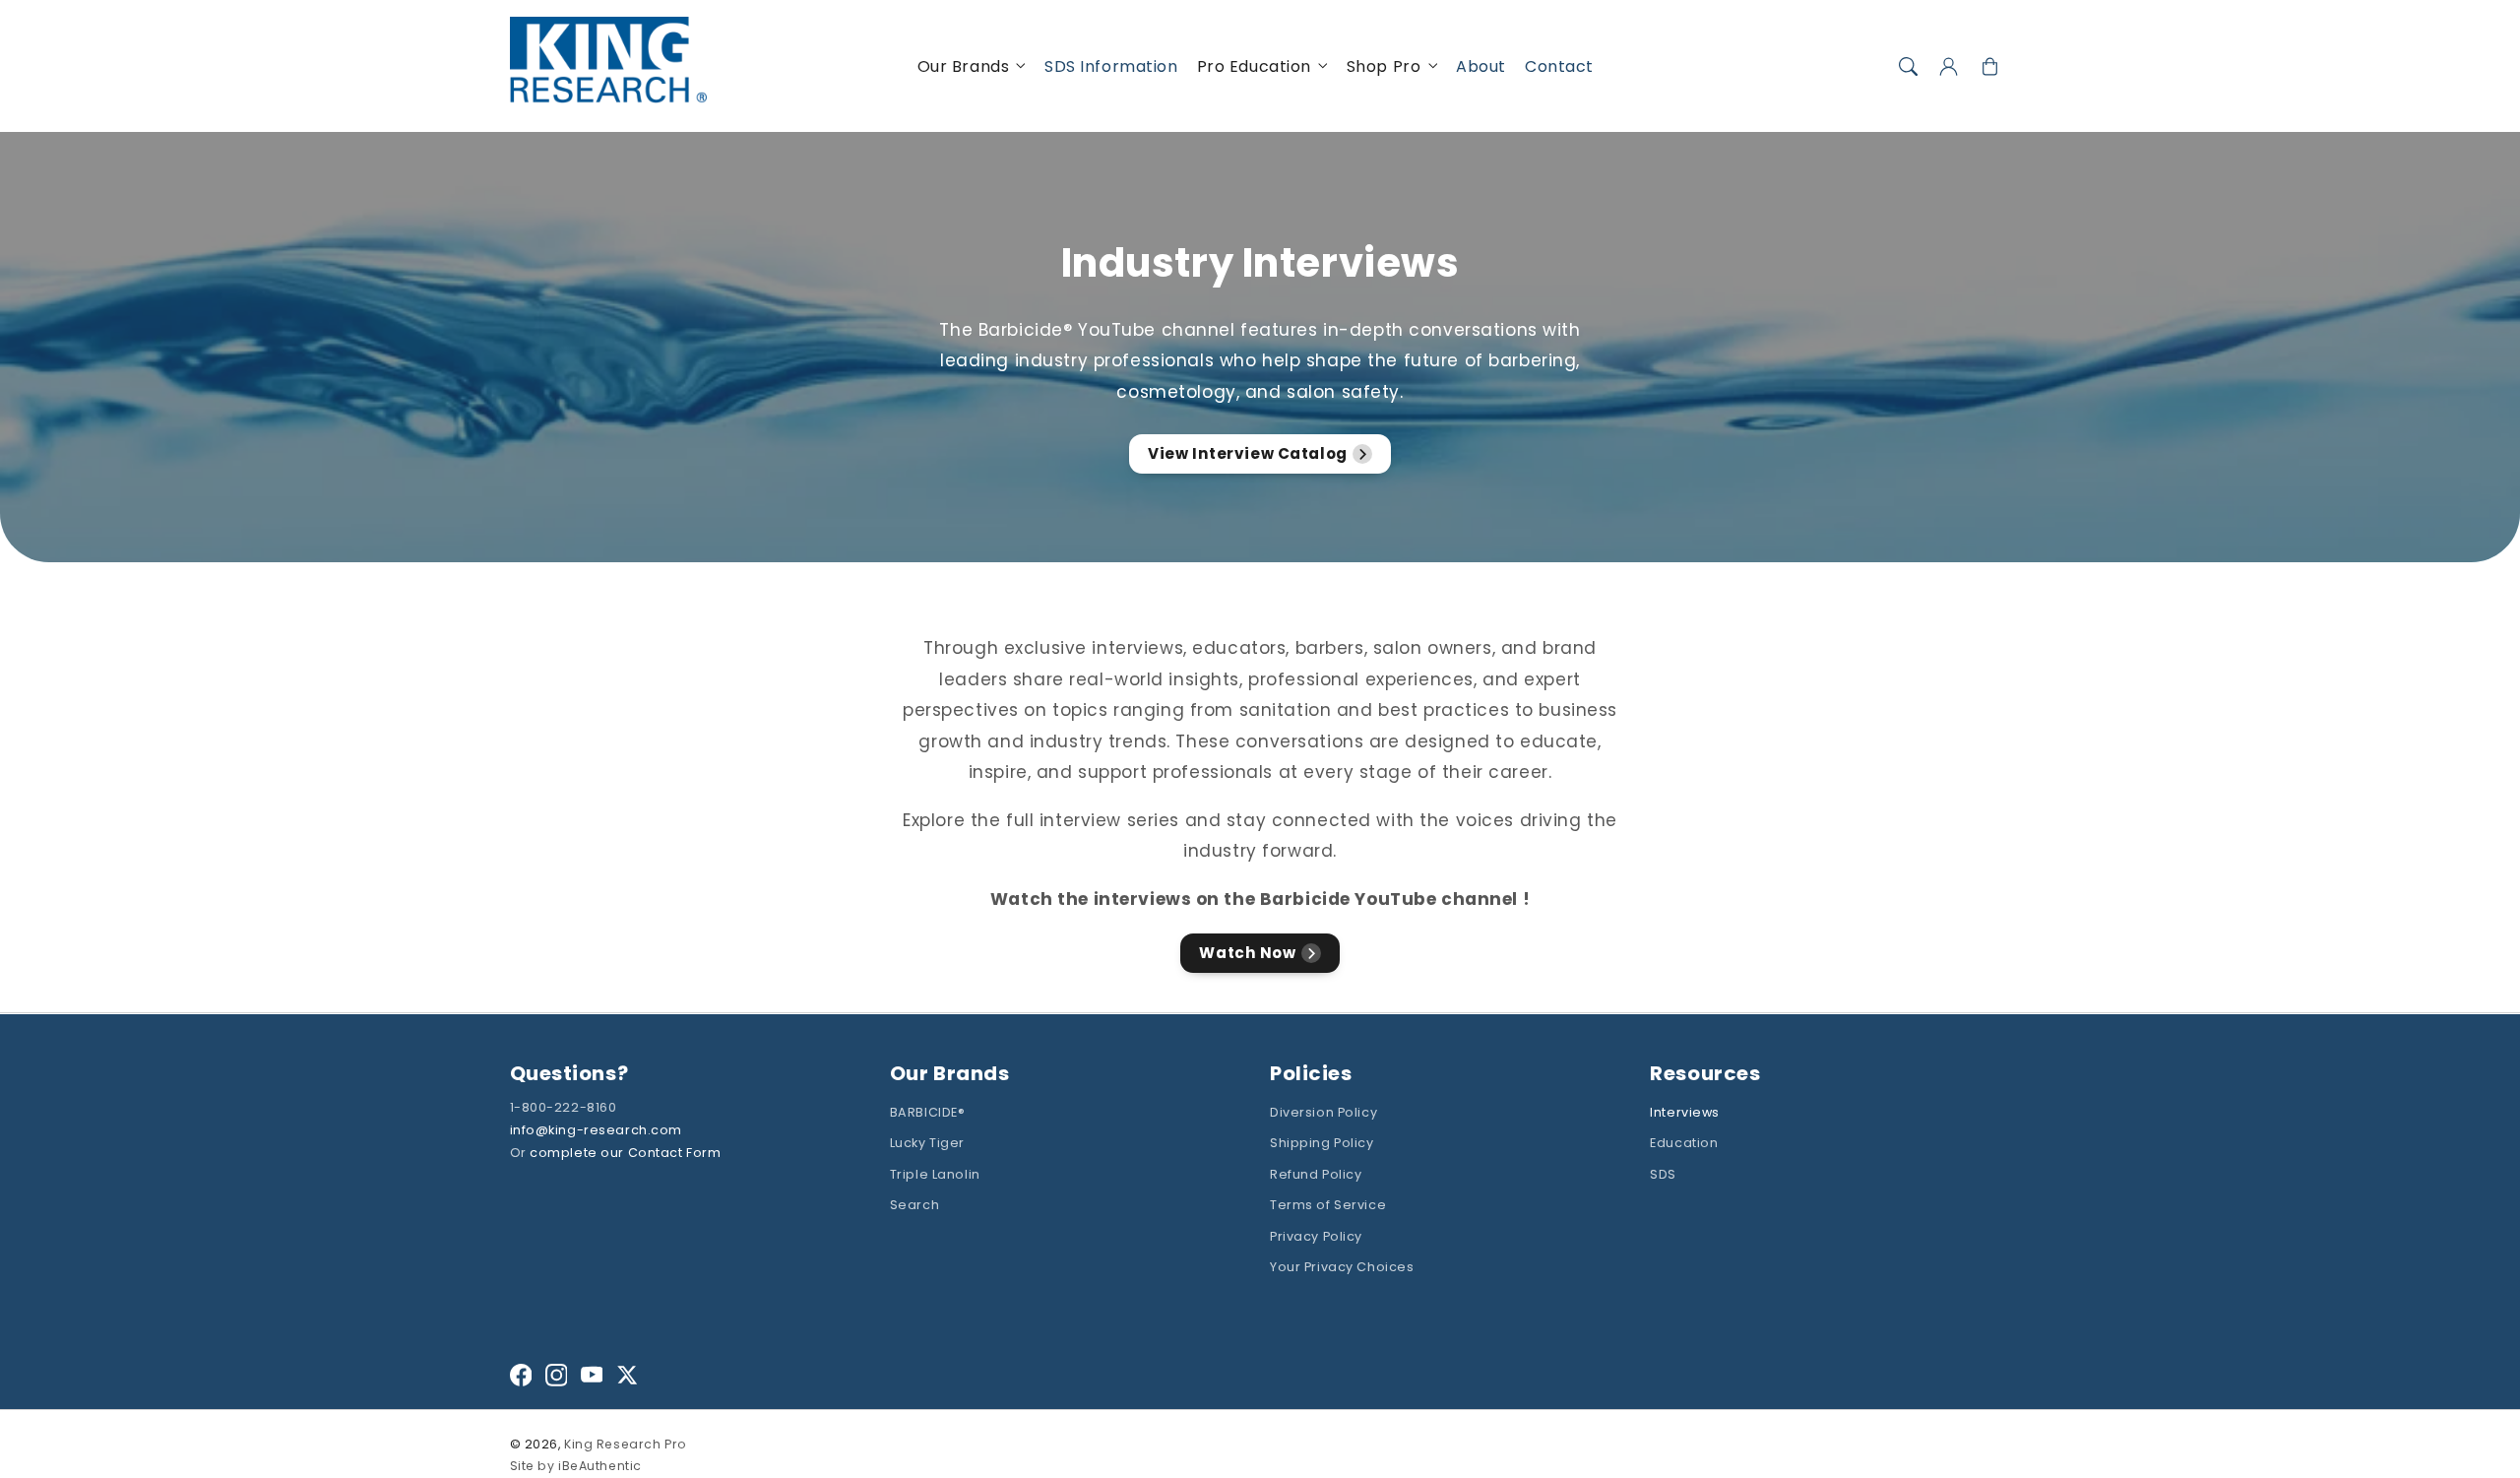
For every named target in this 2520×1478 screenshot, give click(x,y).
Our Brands (964, 66)
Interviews (1685, 1112)
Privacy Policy (1316, 1236)
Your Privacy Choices (1342, 1267)
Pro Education (1254, 66)
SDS (1663, 1174)
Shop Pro (1384, 66)
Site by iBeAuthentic (576, 1466)
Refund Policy (1316, 1174)
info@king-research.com (597, 1130)
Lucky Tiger (927, 1143)
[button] (1908, 66)
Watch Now (1247, 953)
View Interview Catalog (1248, 453)
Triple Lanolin (935, 1174)
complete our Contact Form (625, 1153)
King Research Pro (626, 1444)
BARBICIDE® (928, 1112)
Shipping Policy (1322, 1143)
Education (1684, 1143)
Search (914, 1205)
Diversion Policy (1323, 1112)
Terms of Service (1328, 1205)
